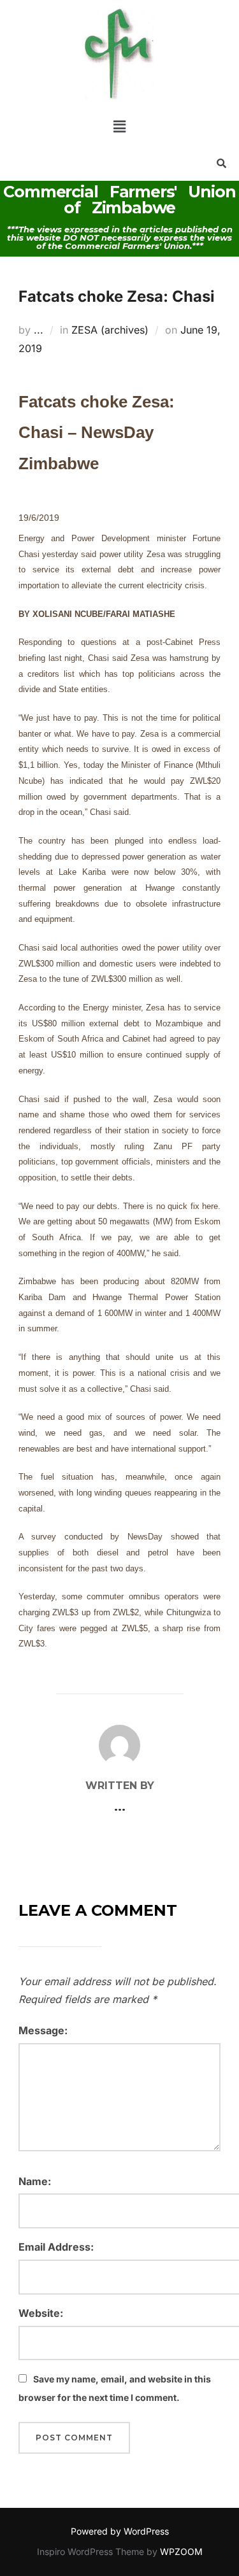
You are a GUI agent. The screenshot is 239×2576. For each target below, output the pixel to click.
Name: (35, 2181)
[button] (119, 126)
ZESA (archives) (110, 330)
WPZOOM (181, 2551)
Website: (41, 2313)
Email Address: (56, 2247)
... (39, 330)
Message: (43, 2030)
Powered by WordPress (120, 2531)
